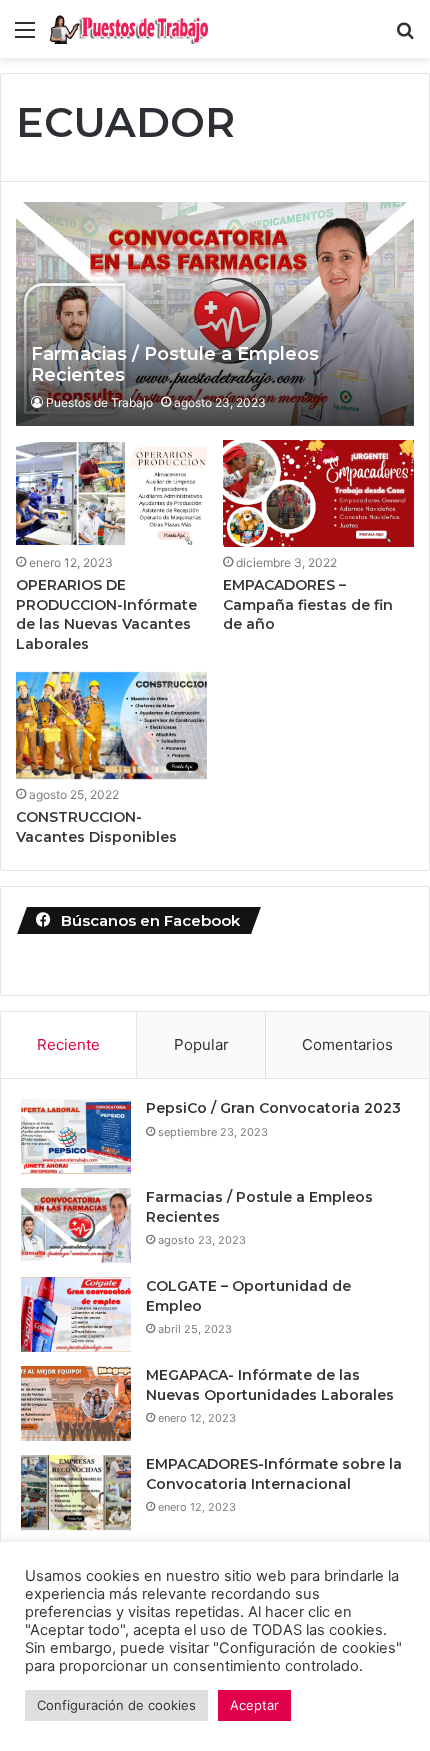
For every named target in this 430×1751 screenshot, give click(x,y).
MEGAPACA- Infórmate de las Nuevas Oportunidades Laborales (270, 1385)
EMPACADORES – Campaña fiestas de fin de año (308, 604)
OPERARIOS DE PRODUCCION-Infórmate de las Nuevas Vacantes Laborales (106, 614)
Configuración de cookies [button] (116, 1705)
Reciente (68, 1044)
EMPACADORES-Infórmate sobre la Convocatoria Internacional (274, 1474)
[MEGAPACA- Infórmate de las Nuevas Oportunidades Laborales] (76, 1403)
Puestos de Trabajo (99, 402)
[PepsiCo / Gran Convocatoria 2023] (76, 1136)
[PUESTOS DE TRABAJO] (130, 29)
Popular (201, 1044)
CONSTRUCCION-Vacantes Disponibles (96, 827)
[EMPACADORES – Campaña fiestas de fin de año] (318, 493)
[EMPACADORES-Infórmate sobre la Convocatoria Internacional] (76, 1492)
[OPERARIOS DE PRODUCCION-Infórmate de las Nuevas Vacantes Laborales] (111, 493)
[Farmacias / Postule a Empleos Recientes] (214, 314)
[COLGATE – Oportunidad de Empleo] (76, 1314)
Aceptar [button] (254, 1705)
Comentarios (347, 1044)
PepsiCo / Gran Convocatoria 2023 (273, 1108)
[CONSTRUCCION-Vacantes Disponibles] (111, 725)
